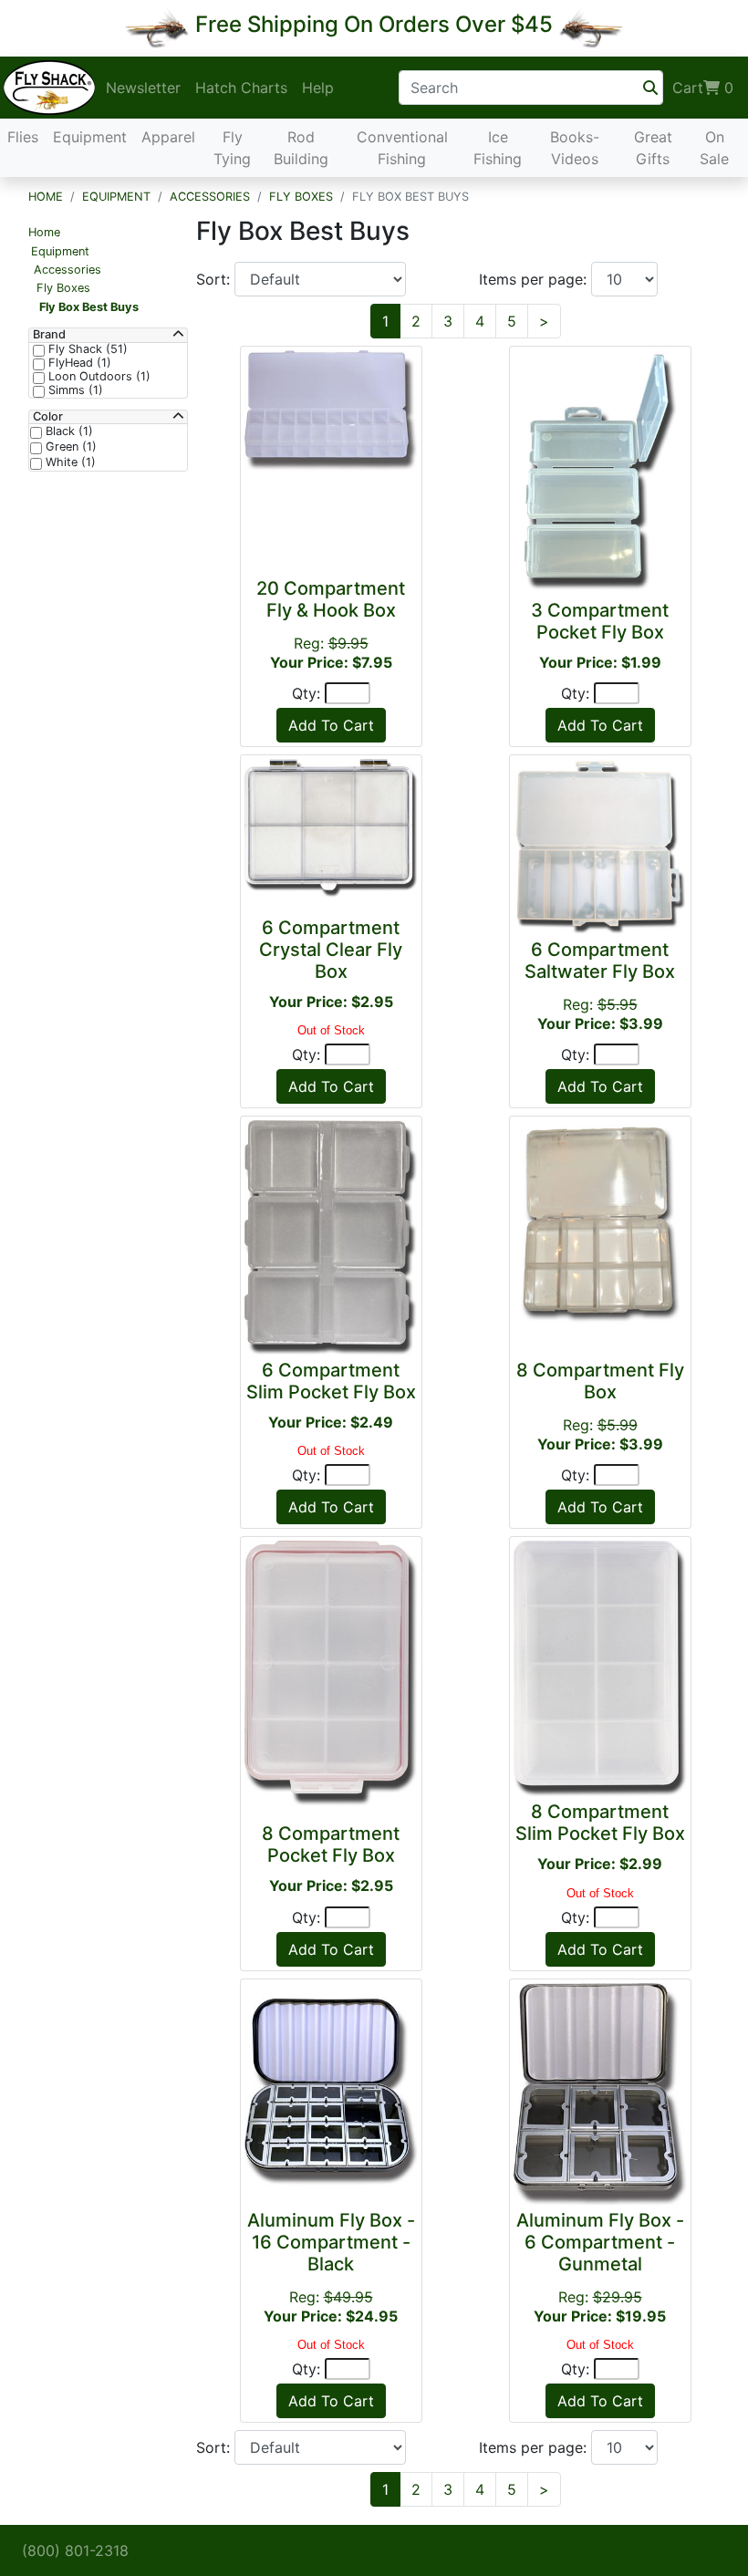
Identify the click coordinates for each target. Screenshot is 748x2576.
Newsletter (143, 88)
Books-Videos (575, 148)
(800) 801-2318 (75, 2550)
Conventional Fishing (402, 148)
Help (318, 88)
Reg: (331, 2267)
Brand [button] (49, 335)
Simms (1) (74, 390)
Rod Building (301, 148)
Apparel (168, 137)
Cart (703, 88)
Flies (23, 137)
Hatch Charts (241, 88)
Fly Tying (232, 148)
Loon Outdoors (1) (98, 377)
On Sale (714, 148)
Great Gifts (653, 148)
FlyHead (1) (78, 363)
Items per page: (535, 279)
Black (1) (68, 431)
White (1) (69, 462)
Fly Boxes (301, 197)
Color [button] (48, 417)
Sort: (215, 279)
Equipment (90, 137)
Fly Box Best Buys (89, 307)
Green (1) (69, 447)
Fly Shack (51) (86, 349)
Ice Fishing (498, 148)
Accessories (210, 197)
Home (46, 197)
